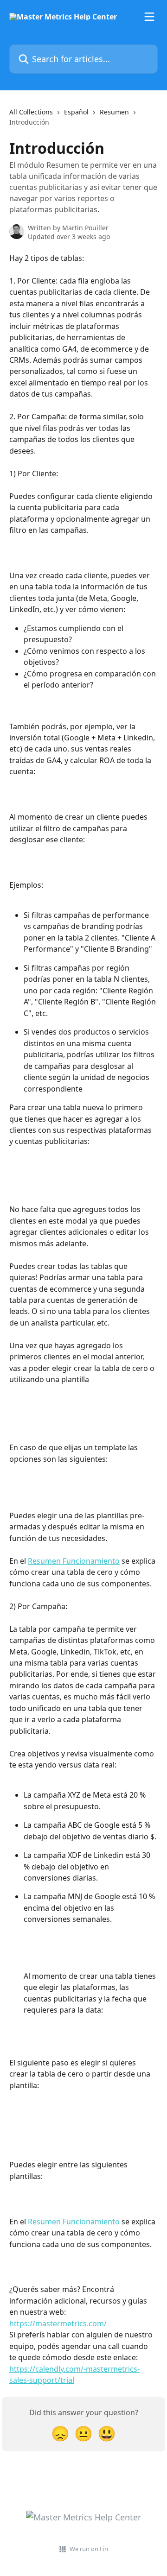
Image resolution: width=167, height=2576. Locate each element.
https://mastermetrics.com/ (58, 2323)
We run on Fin (89, 2549)
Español (76, 112)
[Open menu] (149, 17)
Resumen (114, 112)
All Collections (31, 112)
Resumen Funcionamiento (74, 1561)
